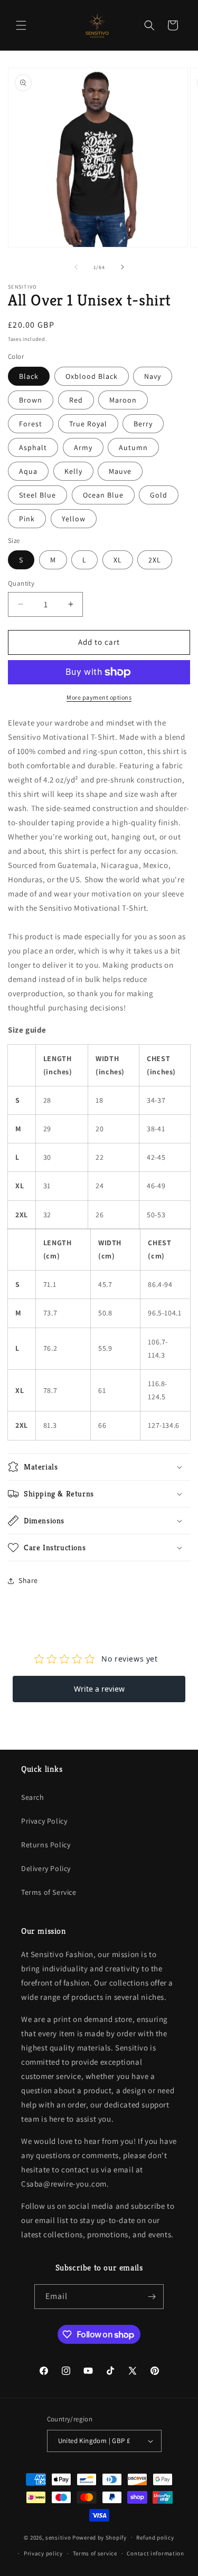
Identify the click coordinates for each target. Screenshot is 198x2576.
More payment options (99, 697)
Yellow (74, 519)
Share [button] (28, 1580)
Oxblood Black (92, 376)
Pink (27, 519)
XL (118, 560)
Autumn (133, 447)
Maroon (123, 400)
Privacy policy (43, 2553)
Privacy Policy (44, 1821)
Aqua (28, 471)
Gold (159, 495)
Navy (153, 376)
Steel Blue (37, 495)
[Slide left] (76, 267)
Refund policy (155, 2537)
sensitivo (58, 2537)
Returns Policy (46, 1845)
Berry (143, 424)
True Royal (88, 424)
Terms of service (95, 2553)
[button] (21, 25)
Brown (31, 400)
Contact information (155, 2553)
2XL (155, 560)
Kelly (73, 471)
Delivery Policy (46, 1868)
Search (33, 1797)
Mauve (120, 471)
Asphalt (33, 447)
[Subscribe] (152, 2297)
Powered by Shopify (100, 2537)
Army (83, 447)
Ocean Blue (103, 495)
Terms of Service (49, 1892)
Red (76, 400)
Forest (31, 424)
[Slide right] (122, 267)
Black (29, 376)
